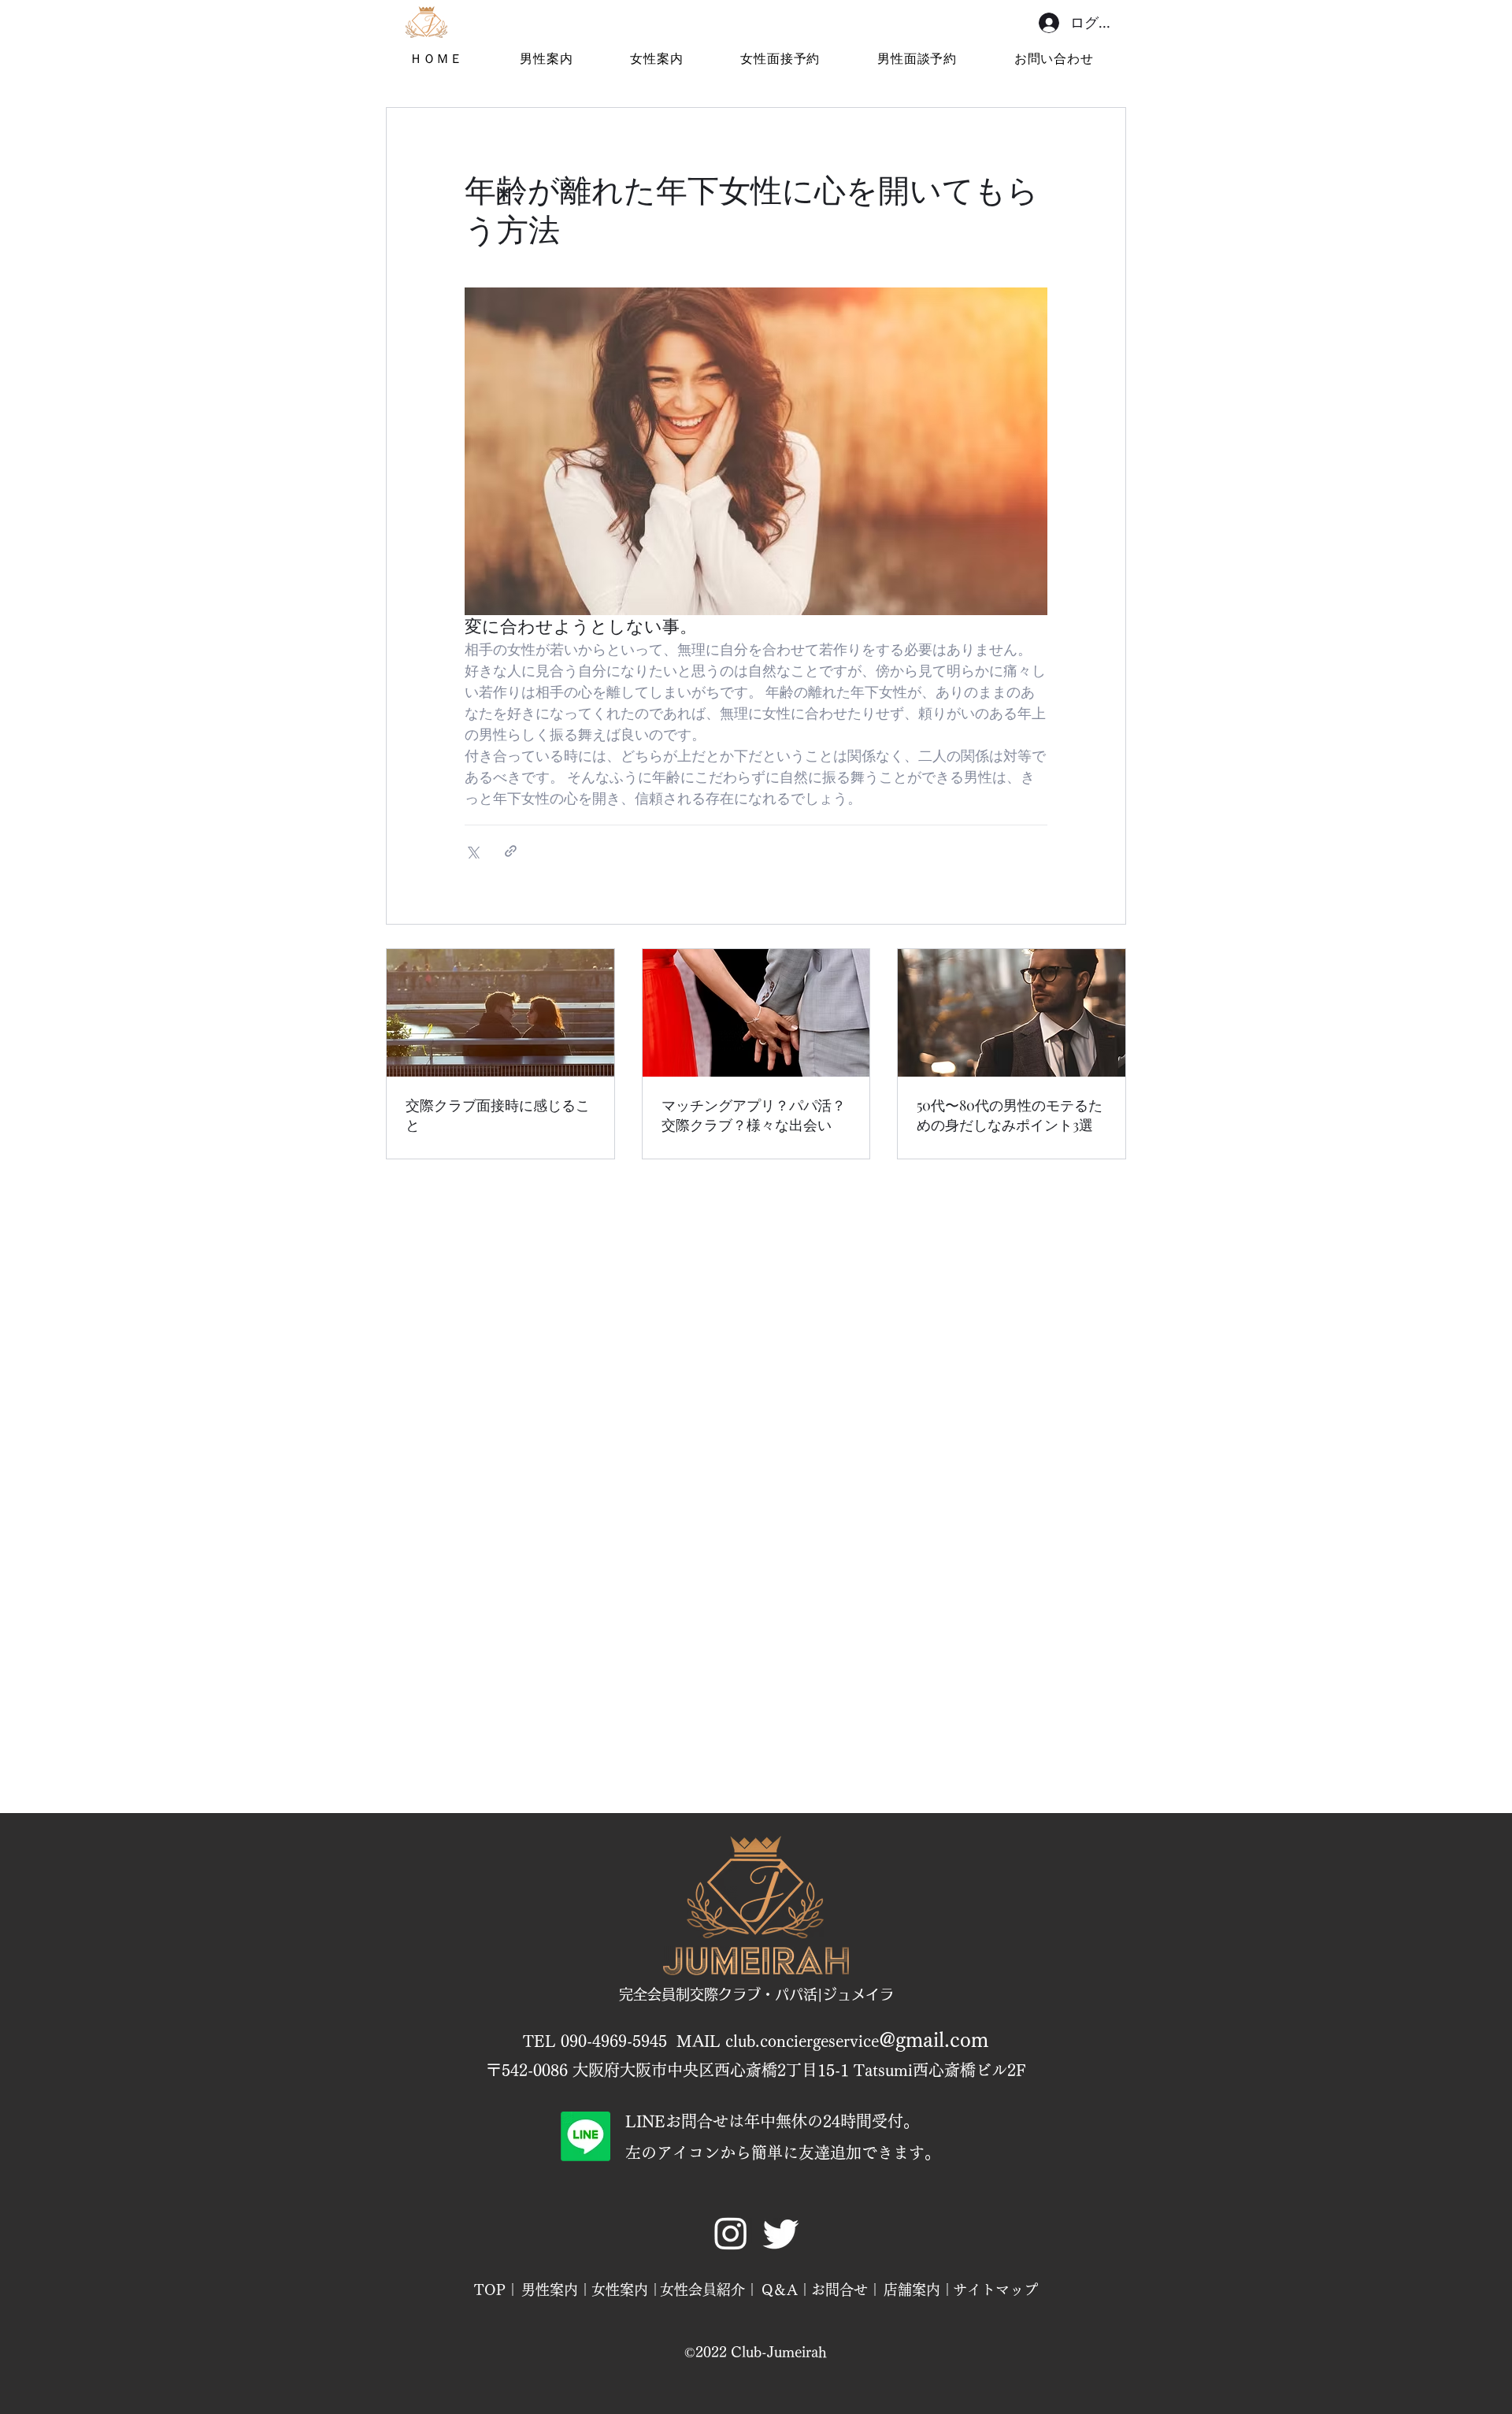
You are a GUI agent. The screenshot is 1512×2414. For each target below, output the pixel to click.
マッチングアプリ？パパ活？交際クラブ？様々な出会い (754, 1115)
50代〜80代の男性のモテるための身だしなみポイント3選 (1010, 1115)
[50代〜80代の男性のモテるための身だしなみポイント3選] (1012, 1013)
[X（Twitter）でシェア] (472, 851)
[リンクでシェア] (511, 851)
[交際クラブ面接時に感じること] (500, 1013)
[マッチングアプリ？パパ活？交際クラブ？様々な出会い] (756, 1013)
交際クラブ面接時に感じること (498, 1115)
